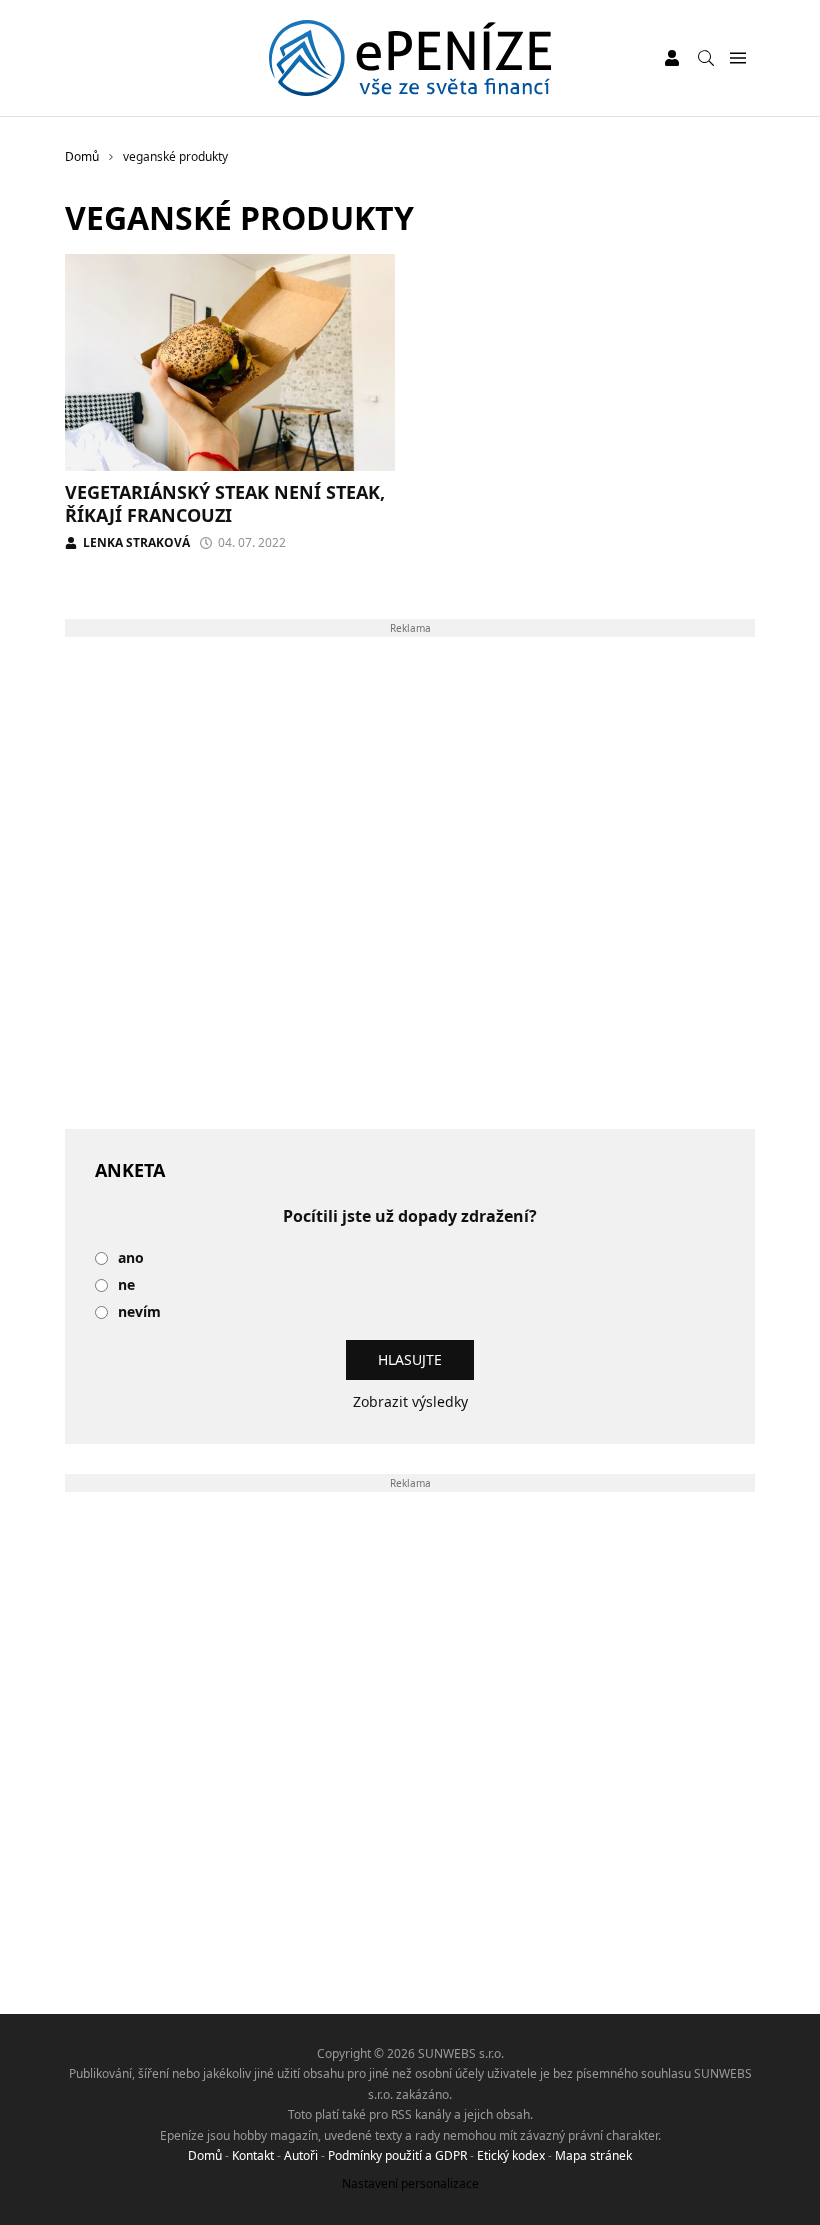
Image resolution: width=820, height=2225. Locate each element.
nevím (139, 1312)
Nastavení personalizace (410, 2183)
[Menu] (737, 58)
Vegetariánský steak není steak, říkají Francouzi (225, 503)
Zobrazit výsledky (410, 1401)
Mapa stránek (593, 2155)
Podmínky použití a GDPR (397, 2155)
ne (126, 1285)
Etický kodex (511, 2155)
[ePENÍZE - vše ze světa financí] (410, 58)
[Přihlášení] (672, 58)
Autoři (301, 2155)
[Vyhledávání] (706, 58)
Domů (205, 2155)
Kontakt (253, 2155)
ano (131, 1258)
